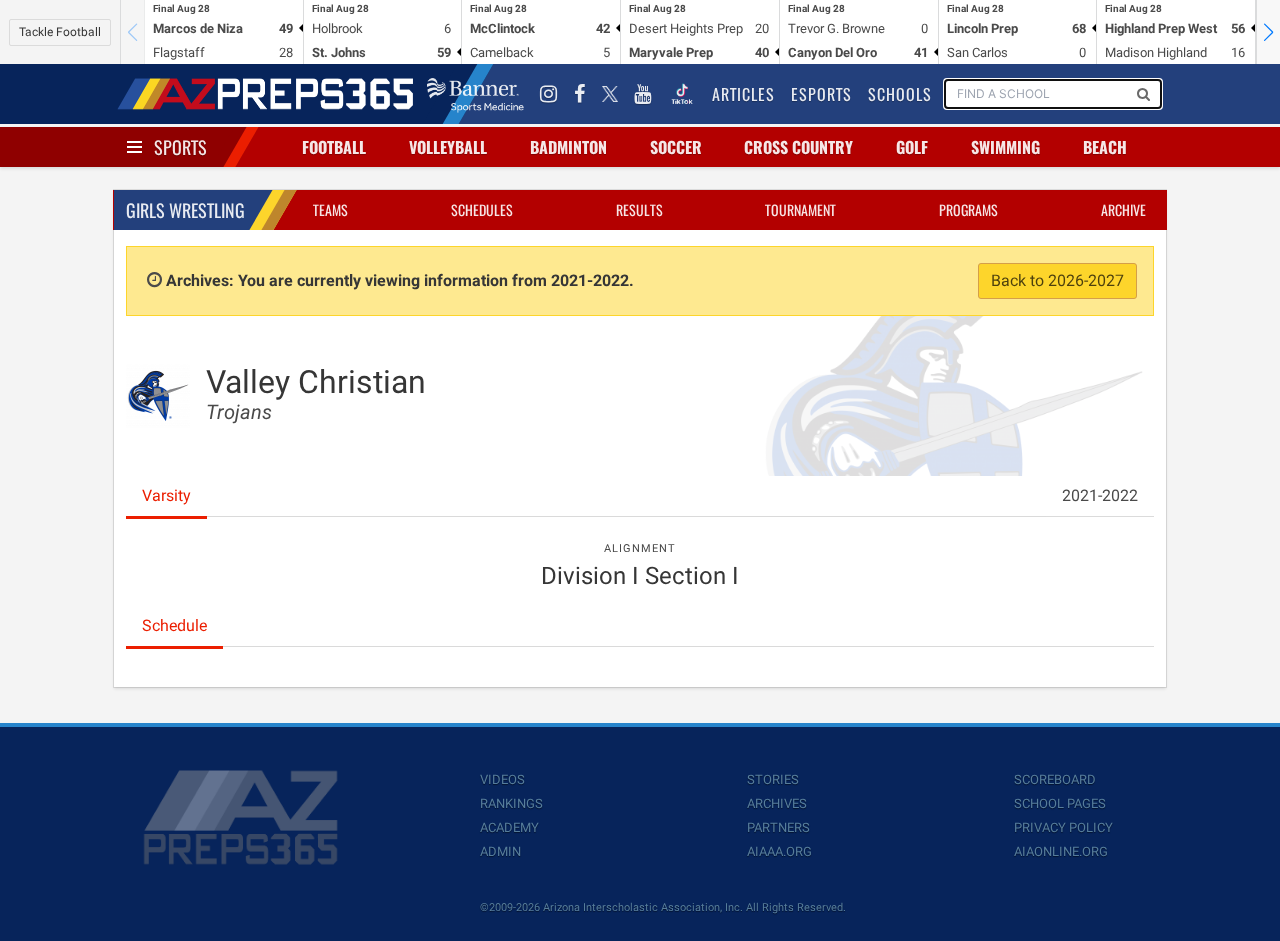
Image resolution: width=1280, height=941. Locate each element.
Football (334, 147)
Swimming (1005, 147)
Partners (778, 827)
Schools (900, 94)
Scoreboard (1055, 779)
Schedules (482, 209)
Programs (968, 209)
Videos (502, 779)
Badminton (568, 147)
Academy (509, 827)
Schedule (174, 625)
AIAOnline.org (1061, 851)
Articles (743, 94)
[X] (610, 94)
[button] (1268, 32)
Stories (773, 779)
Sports (180, 147)
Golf (912, 147)
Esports (821, 94)
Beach (1105, 147)
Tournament (800, 209)
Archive (1123, 209)
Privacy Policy (1063, 827)
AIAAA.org (779, 851)
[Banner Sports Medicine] (475, 94)
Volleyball (448, 147)
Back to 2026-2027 (1057, 280)
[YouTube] (643, 94)
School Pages (1060, 803)
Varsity (166, 495)
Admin (500, 851)
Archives (777, 803)
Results (639, 209)
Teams (330, 209)
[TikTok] (682, 94)
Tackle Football (60, 32)
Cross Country (798, 147)
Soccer (676, 147)
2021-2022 (1100, 495)
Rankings (511, 803)
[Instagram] (549, 94)
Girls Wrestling (185, 210)
